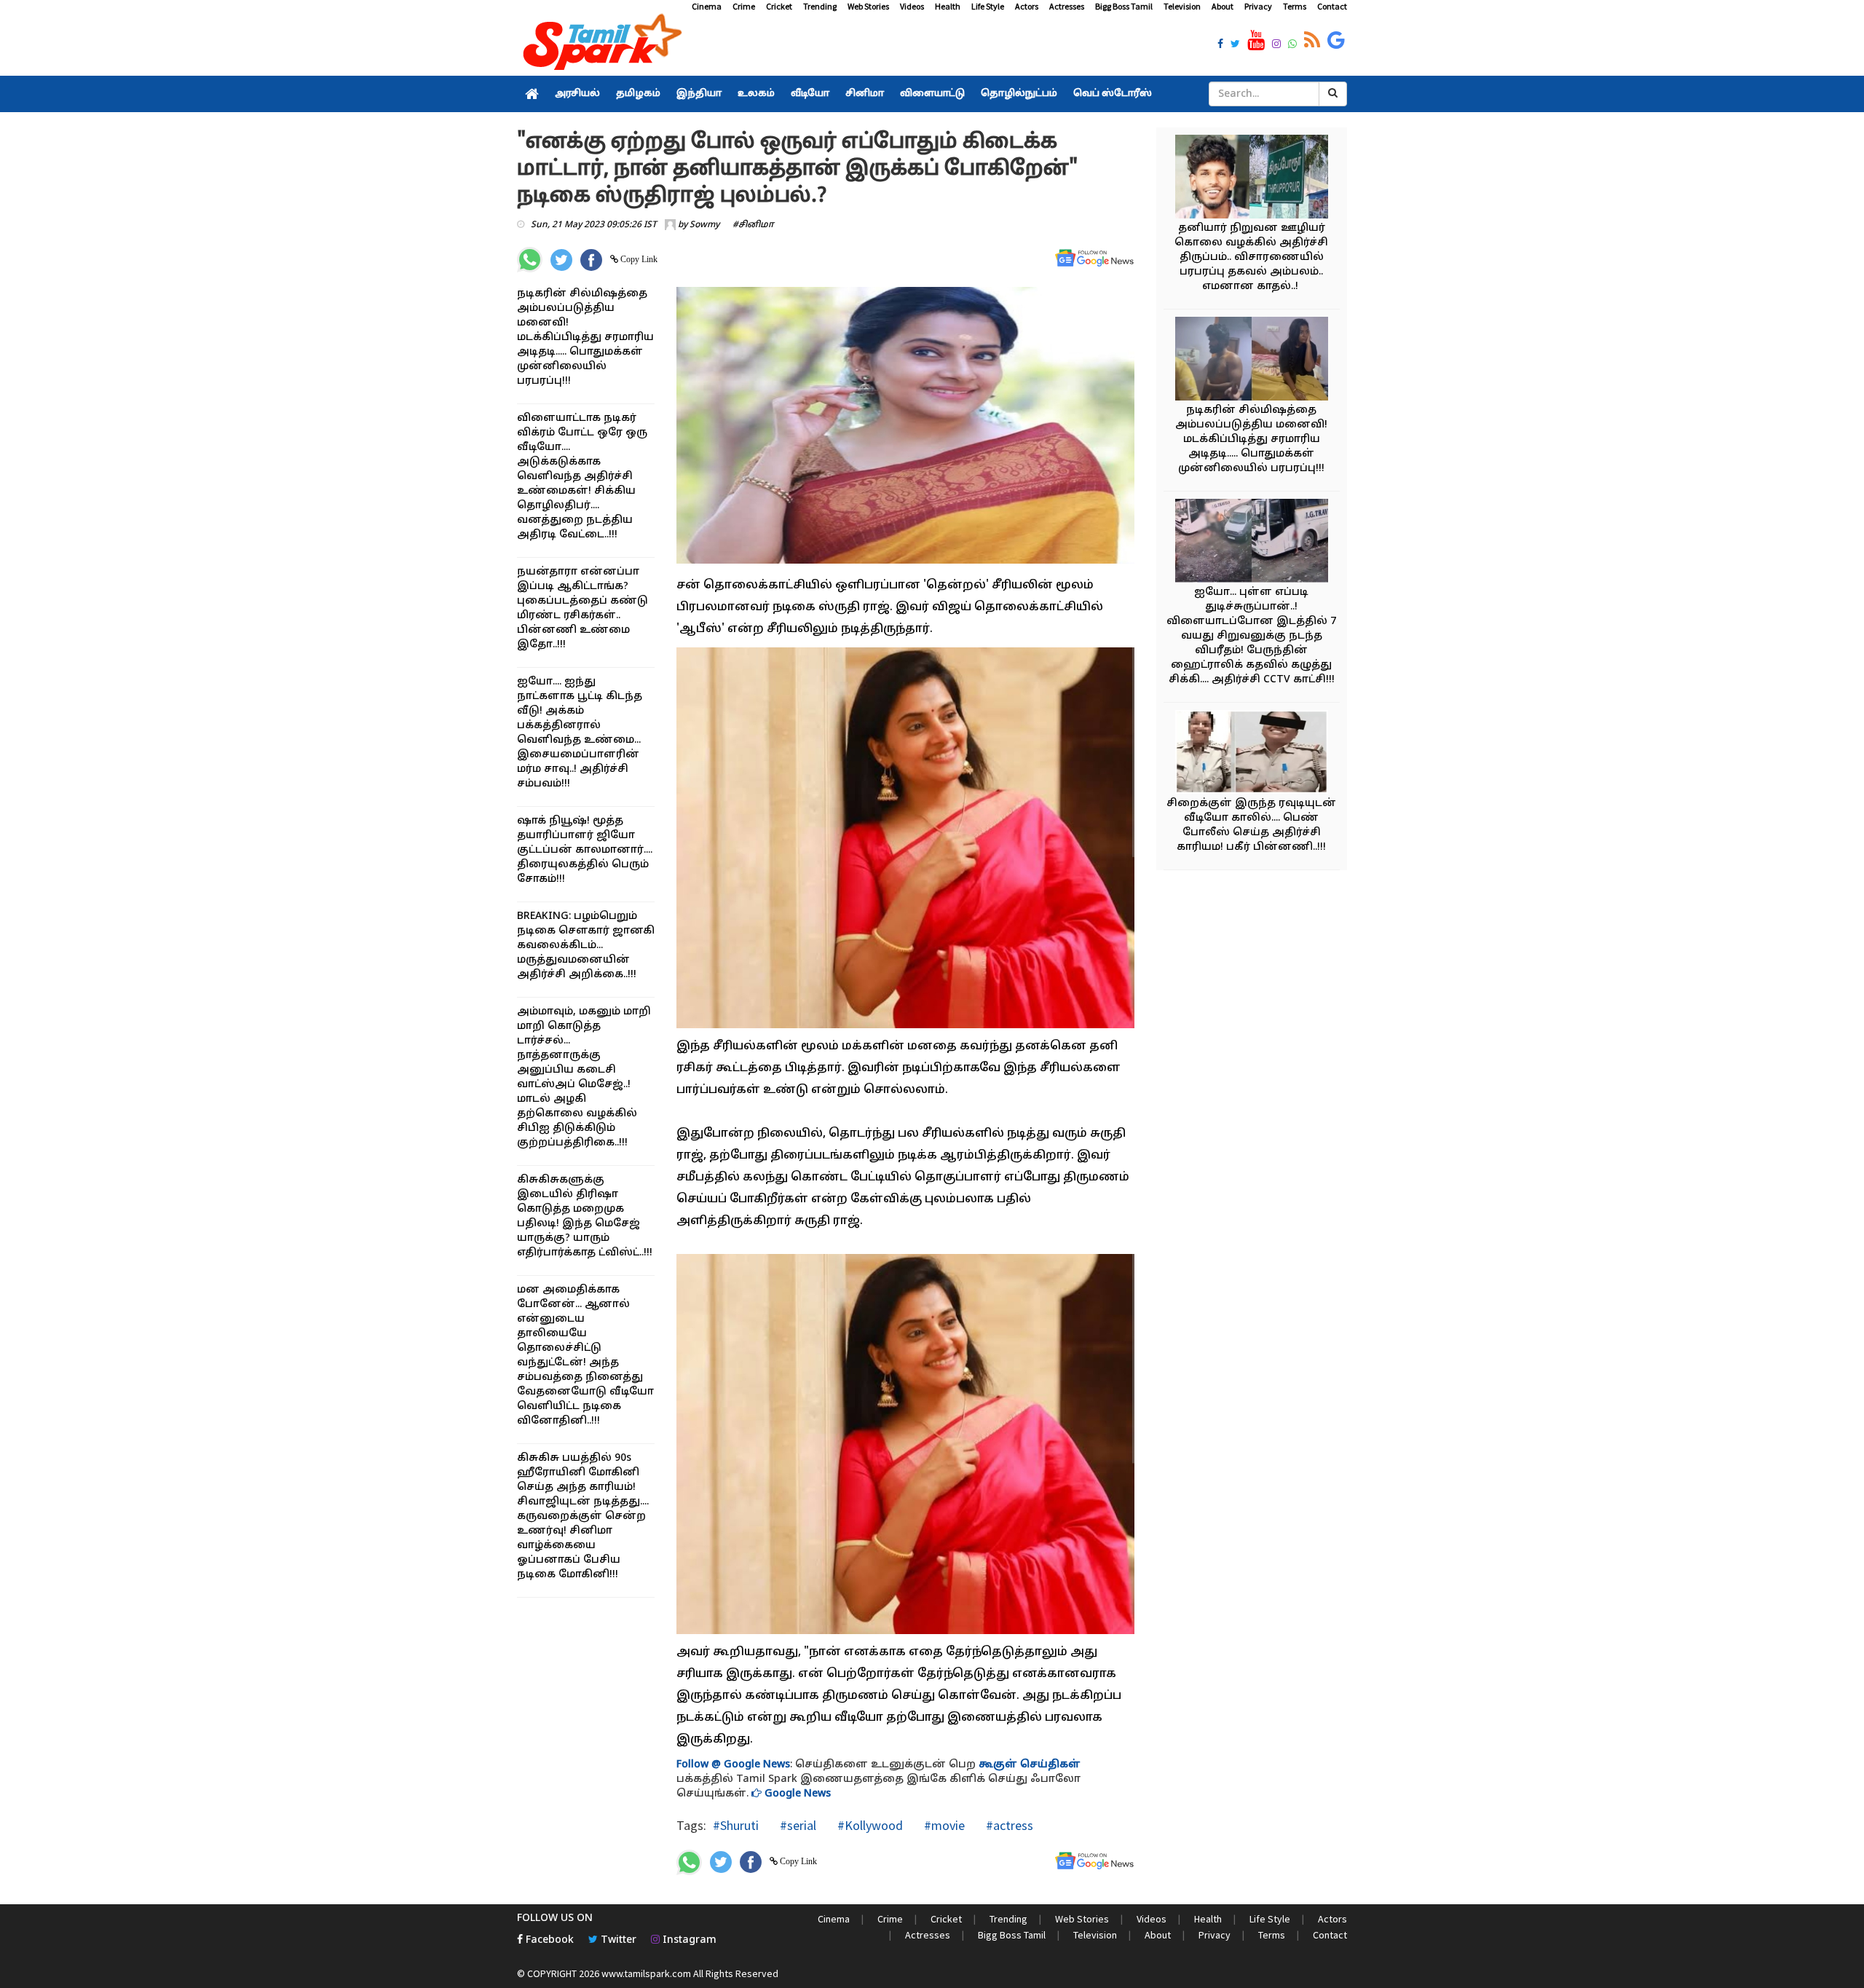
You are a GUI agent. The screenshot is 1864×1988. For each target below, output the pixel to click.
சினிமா (865, 94)
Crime (744, 6)
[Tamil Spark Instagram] (1276, 45)
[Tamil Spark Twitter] (1235, 45)
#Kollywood (869, 1825)
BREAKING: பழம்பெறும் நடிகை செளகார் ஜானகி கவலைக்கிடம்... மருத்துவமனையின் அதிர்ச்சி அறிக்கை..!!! (586, 946)
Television (1182, 6)
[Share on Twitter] (561, 260)
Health (948, 6)
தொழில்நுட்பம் (1019, 94)
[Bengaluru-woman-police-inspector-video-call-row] (1252, 754)
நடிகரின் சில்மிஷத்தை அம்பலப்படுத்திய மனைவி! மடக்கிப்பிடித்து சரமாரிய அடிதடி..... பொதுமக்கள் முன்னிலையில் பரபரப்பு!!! (585, 338)
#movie (943, 1825)
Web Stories (868, 6)
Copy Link (638, 259)
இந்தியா (699, 94)
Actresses (1067, 6)
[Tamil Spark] (600, 45)
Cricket (779, 6)
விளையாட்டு (932, 94)
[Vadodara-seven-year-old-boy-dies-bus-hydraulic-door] (1252, 543)
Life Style (988, 6)
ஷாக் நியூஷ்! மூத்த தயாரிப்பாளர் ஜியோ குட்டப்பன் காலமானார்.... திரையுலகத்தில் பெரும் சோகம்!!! (585, 850)
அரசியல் (577, 94)
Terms (1295, 6)
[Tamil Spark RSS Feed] (1312, 41)
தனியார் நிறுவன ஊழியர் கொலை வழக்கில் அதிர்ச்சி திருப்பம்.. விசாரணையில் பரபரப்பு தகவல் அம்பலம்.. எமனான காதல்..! (1251, 257)
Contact (1332, 6)
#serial (797, 1825)
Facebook (548, 1940)
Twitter (617, 1940)
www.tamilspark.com (646, 1973)
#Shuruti (736, 1825)
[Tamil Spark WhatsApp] (1292, 45)
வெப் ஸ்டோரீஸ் (1113, 94)
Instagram (688, 1940)
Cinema (707, 6)
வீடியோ (810, 94)
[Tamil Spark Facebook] (1220, 45)
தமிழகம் (638, 94)
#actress (1008, 1825)
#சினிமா (753, 225)
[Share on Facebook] (591, 260)
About (1223, 6)
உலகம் (756, 94)
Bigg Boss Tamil (1124, 6)
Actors (1027, 6)
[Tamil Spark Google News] (1336, 41)
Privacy (1258, 6)
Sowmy (704, 225)
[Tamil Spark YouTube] (1256, 41)
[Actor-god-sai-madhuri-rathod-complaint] (1252, 361)
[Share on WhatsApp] (530, 260)
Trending (820, 6)
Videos (912, 6)
